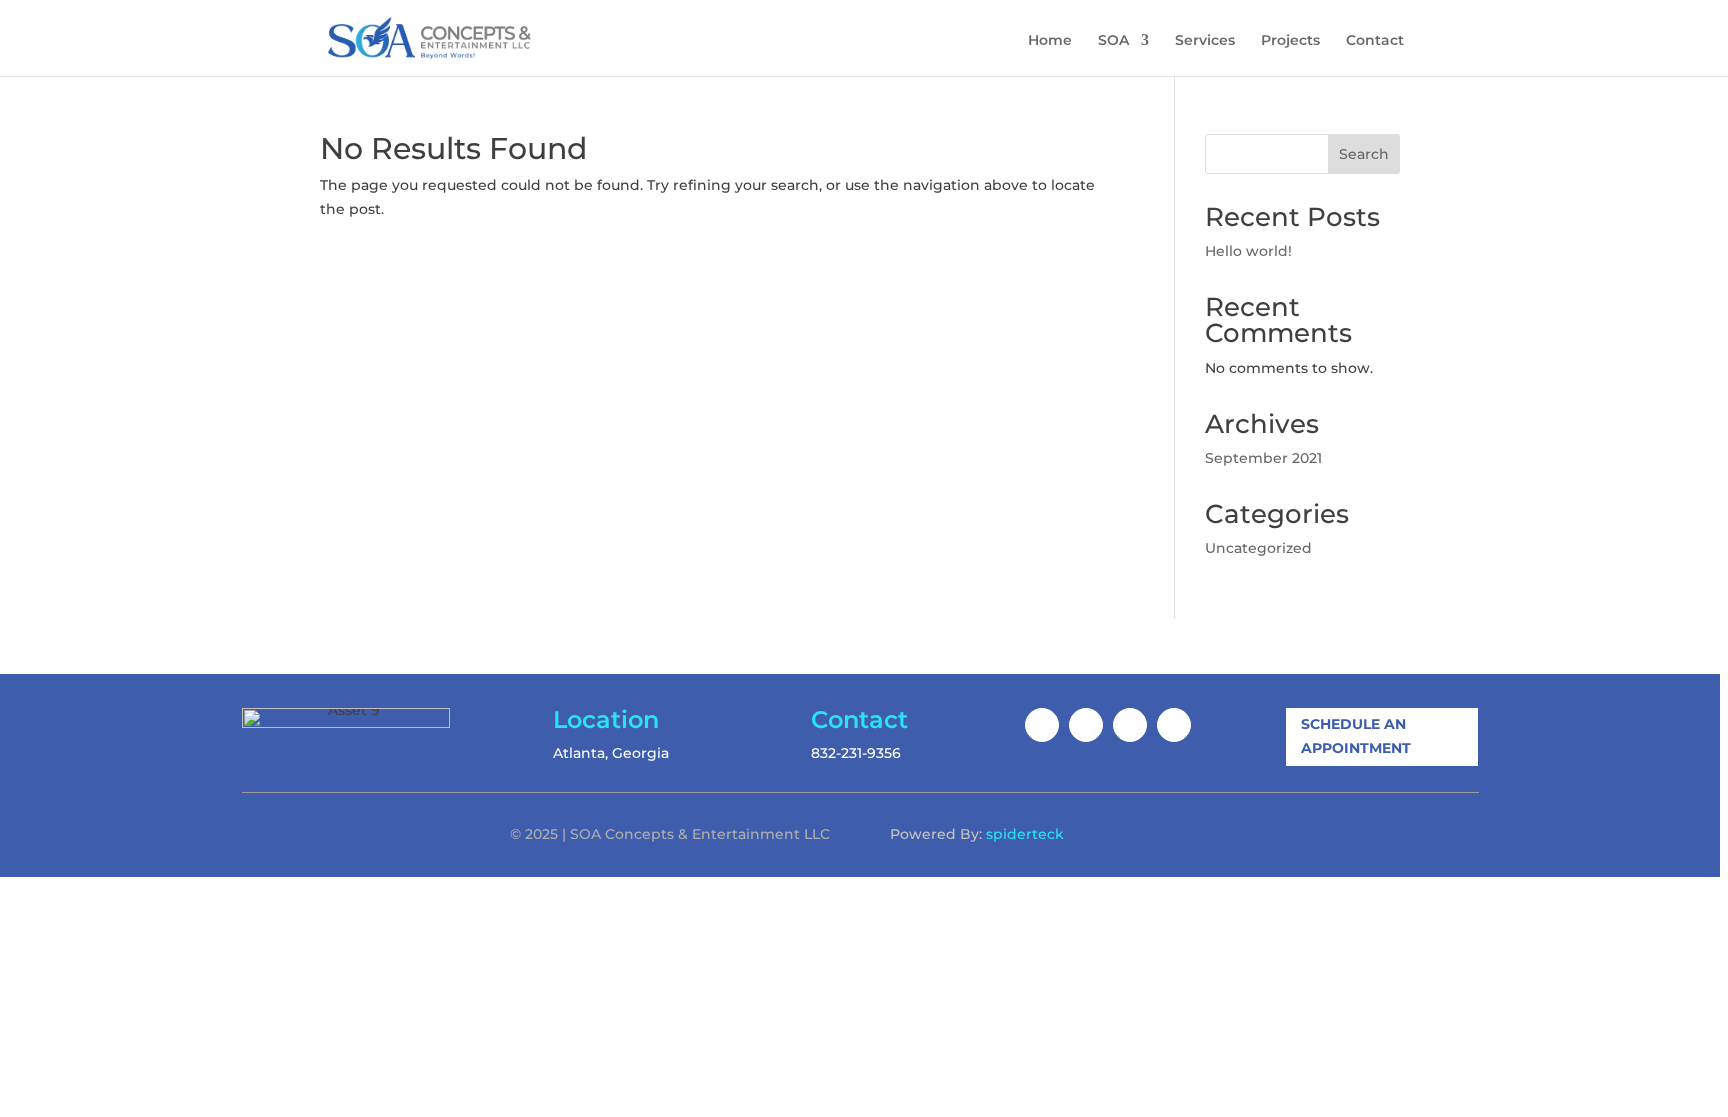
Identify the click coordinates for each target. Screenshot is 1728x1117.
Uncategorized (1258, 548)
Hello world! (1248, 251)
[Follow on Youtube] (1174, 725)
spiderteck (1025, 834)
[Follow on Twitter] (1130, 725)
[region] (864, 558)
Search (1364, 154)
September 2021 (1263, 458)
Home (1050, 41)
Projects (1290, 41)
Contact (1375, 41)
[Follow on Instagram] (1086, 725)
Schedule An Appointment (1356, 736)
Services (1205, 41)
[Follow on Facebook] (1042, 725)
